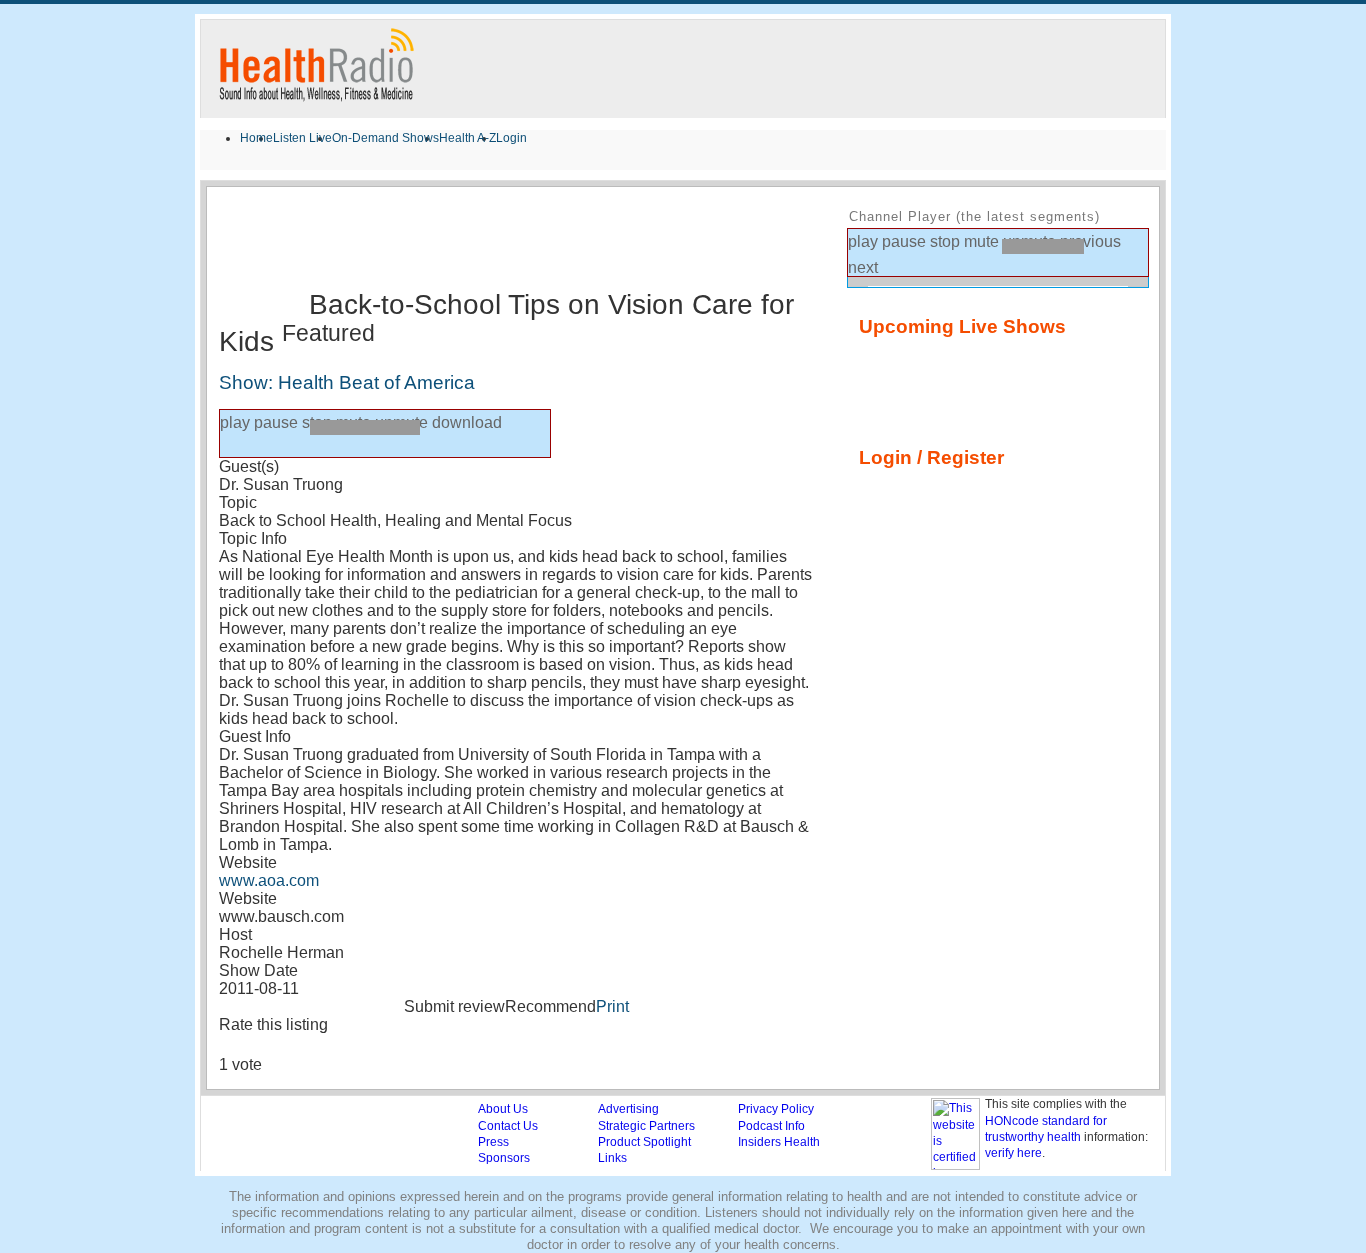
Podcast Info (771, 1126)
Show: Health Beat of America (347, 382)
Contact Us (508, 1126)
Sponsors (504, 1158)
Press (493, 1142)
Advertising (628, 1109)
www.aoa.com (269, 880)
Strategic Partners (646, 1126)
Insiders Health (779, 1142)
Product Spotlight (644, 1142)
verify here (1013, 1153)
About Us (503, 1109)
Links (612, 1158)
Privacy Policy (776, 1109)
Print (612, 1006)
